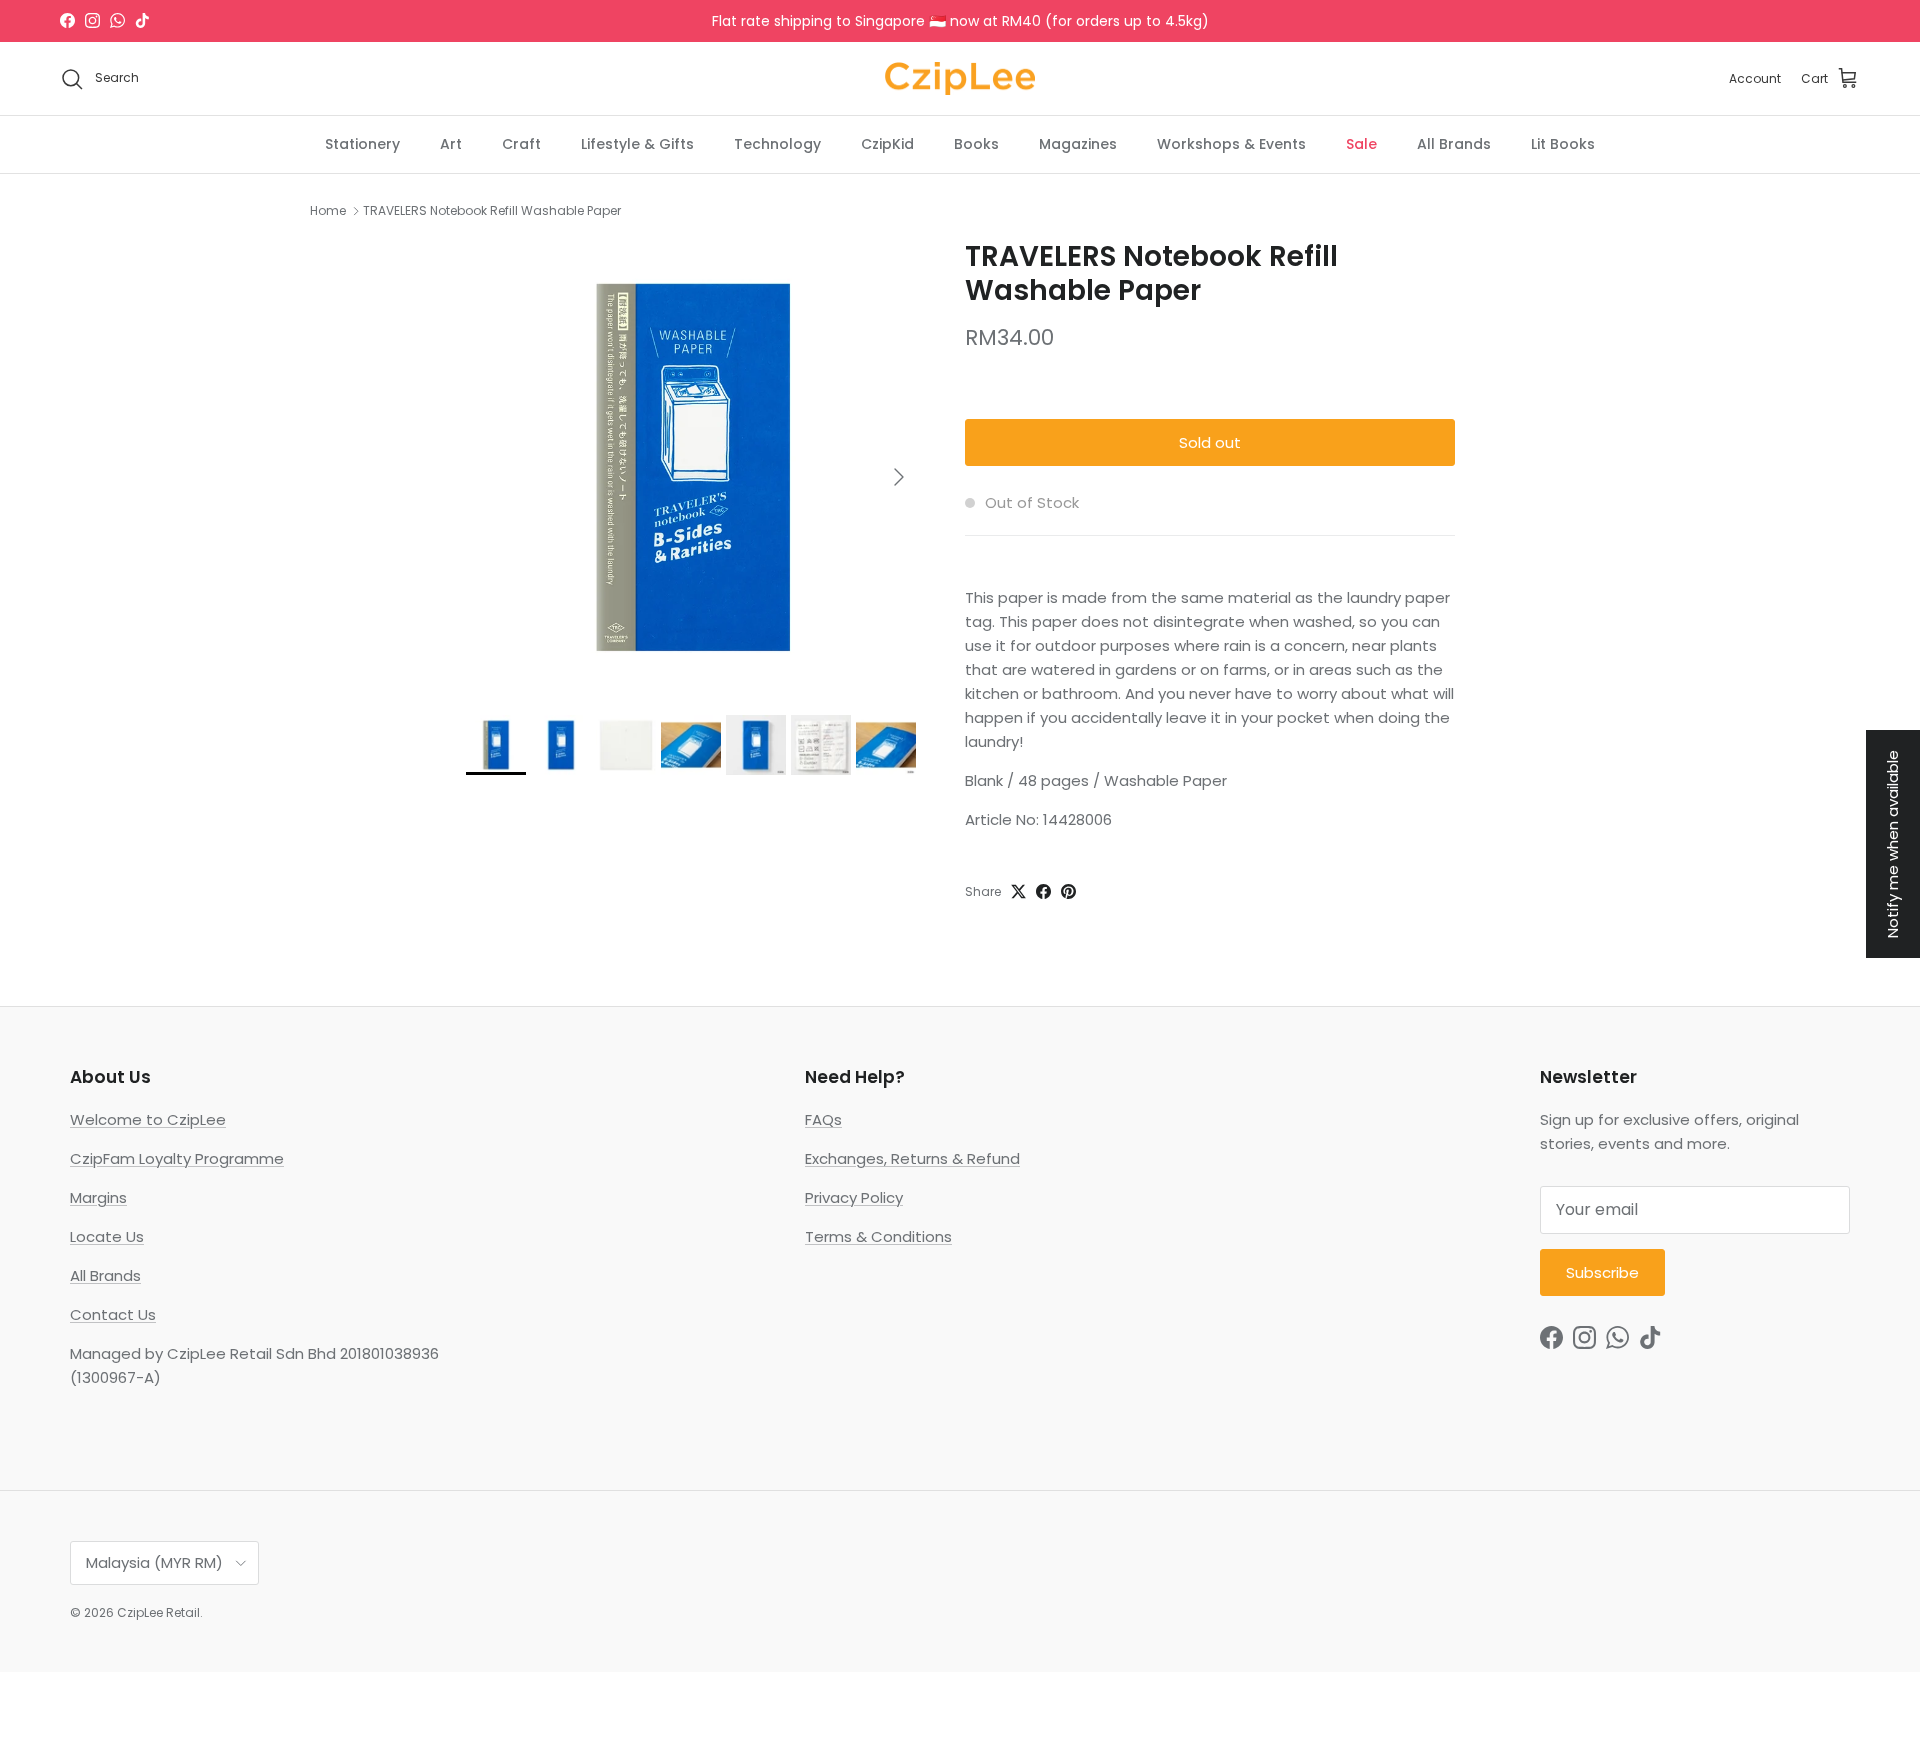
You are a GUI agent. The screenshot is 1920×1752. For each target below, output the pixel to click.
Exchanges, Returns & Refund (912, 1158)
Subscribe (1602, 1272)
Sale (1361, 144)
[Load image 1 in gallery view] (693, 467)
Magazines (1078, 144)
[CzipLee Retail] (960, 79)
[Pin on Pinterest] (1068, 891)
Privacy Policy (854, 1197)
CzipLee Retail (158, 1612)
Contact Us (113, 1314)
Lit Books (1563, 144)
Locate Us (107, 1236)
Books (976, 144)
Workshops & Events (1231, 144)
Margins (98, 1197)
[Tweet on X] (1018, 891)
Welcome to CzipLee (148, 1119)
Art (451, 144)
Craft (521, 144)
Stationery (362, 144)
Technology (777, 144)
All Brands (1454, 144)
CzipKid (887, 144)
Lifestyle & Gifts (637, 144)
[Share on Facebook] (1043, 891)
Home (328, 210)
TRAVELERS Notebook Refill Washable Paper (492, 210)
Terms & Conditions (878, 1236)
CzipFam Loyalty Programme (177, 1158)
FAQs (823, 1119)
